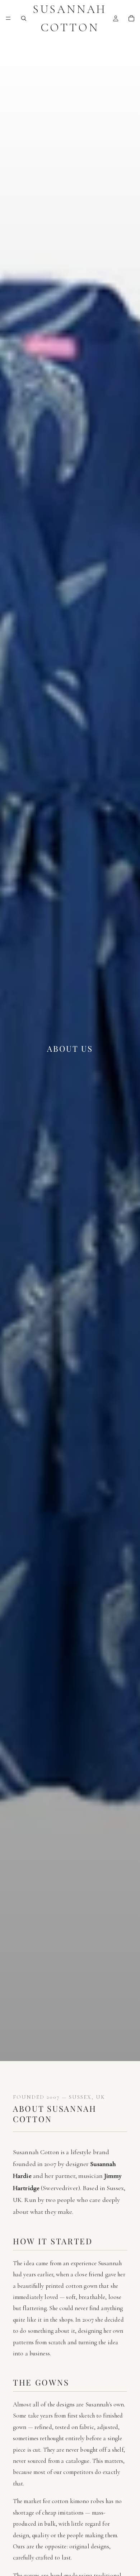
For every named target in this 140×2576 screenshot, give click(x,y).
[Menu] (8, 18)
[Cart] (131, 18)
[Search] (24, 18)
